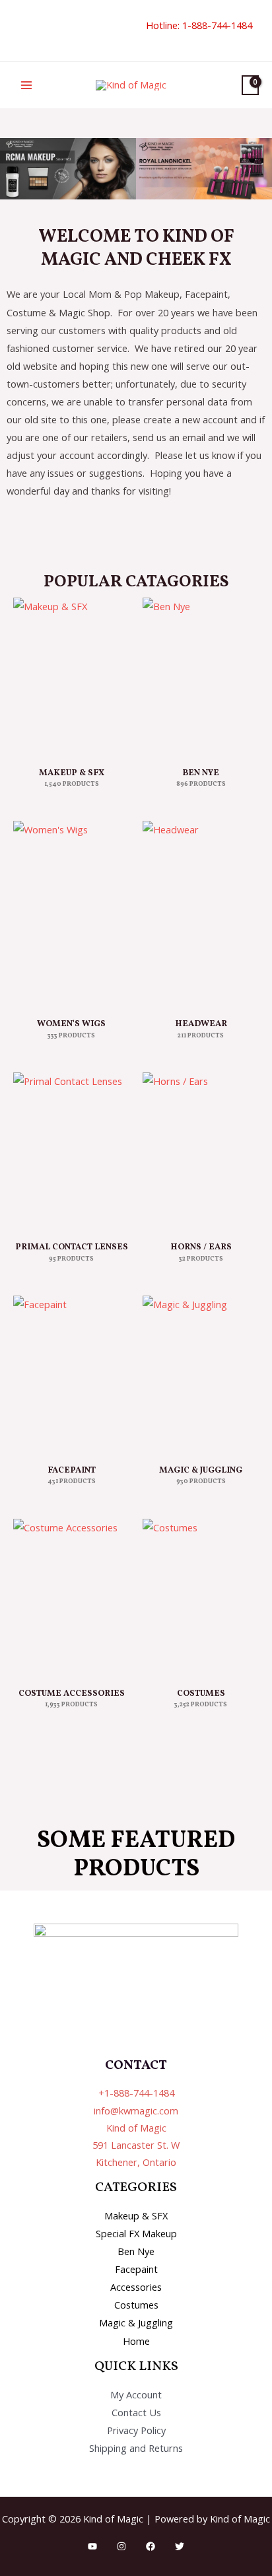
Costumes (136, 2305)
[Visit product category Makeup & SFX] (71, 676)
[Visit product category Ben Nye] (201, 676)
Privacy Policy (136, 2430)
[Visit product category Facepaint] (71, 1374)
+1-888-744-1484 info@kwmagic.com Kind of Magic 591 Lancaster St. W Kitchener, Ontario (136, 2127)
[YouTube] (92, 2546)
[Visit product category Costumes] (201, 1597)
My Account (136, 2394)
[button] (18, 31)
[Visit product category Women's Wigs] (71, 914)
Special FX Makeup (136, 2233)
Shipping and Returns (136, 2448)
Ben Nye (136, 2251)
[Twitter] (180, 2546)
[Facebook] (151, 2546)
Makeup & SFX (136, 2215)
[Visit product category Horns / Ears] (201, 1151)
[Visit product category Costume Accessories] (71, 1597)
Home (136, 2341)
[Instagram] (121, 2546)
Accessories (136, 2287)
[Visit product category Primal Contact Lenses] (71, 1151)
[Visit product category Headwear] (201, 914)
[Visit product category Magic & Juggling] (201, 1374)
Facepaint (136, 2269)
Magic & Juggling (136, 2322)
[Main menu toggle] (26, 85)
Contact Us (136, 2412)
